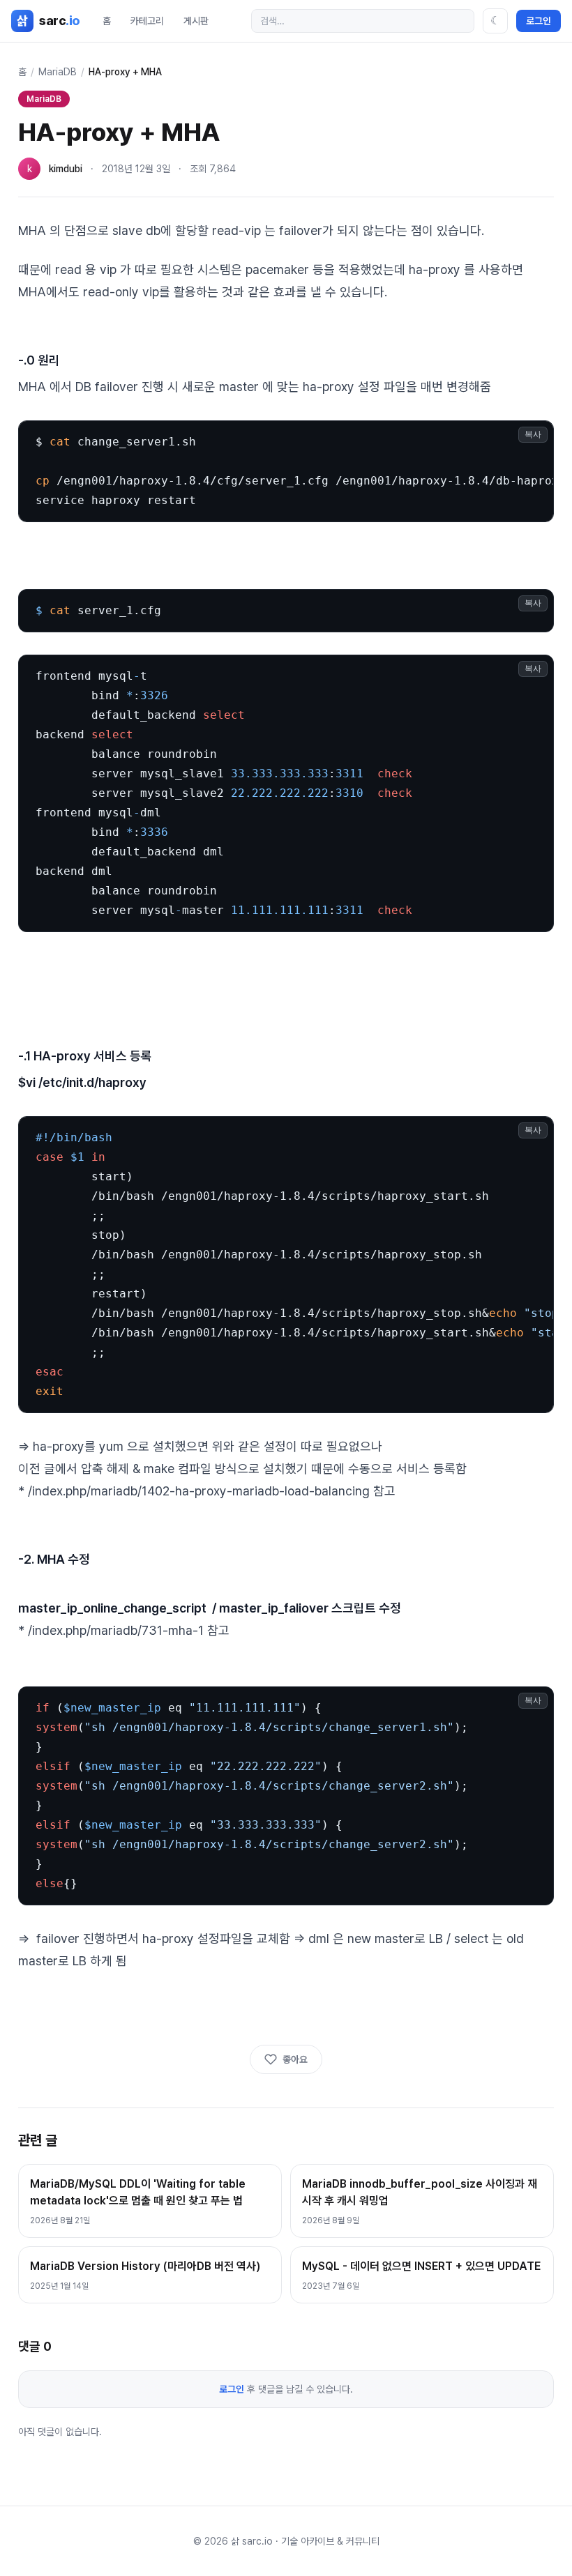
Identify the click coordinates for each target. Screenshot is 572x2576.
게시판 (196, 21)
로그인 (539, 21)
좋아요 (295, 2059)
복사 (533, 434)
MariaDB (58, 72)
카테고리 (147, 21)
